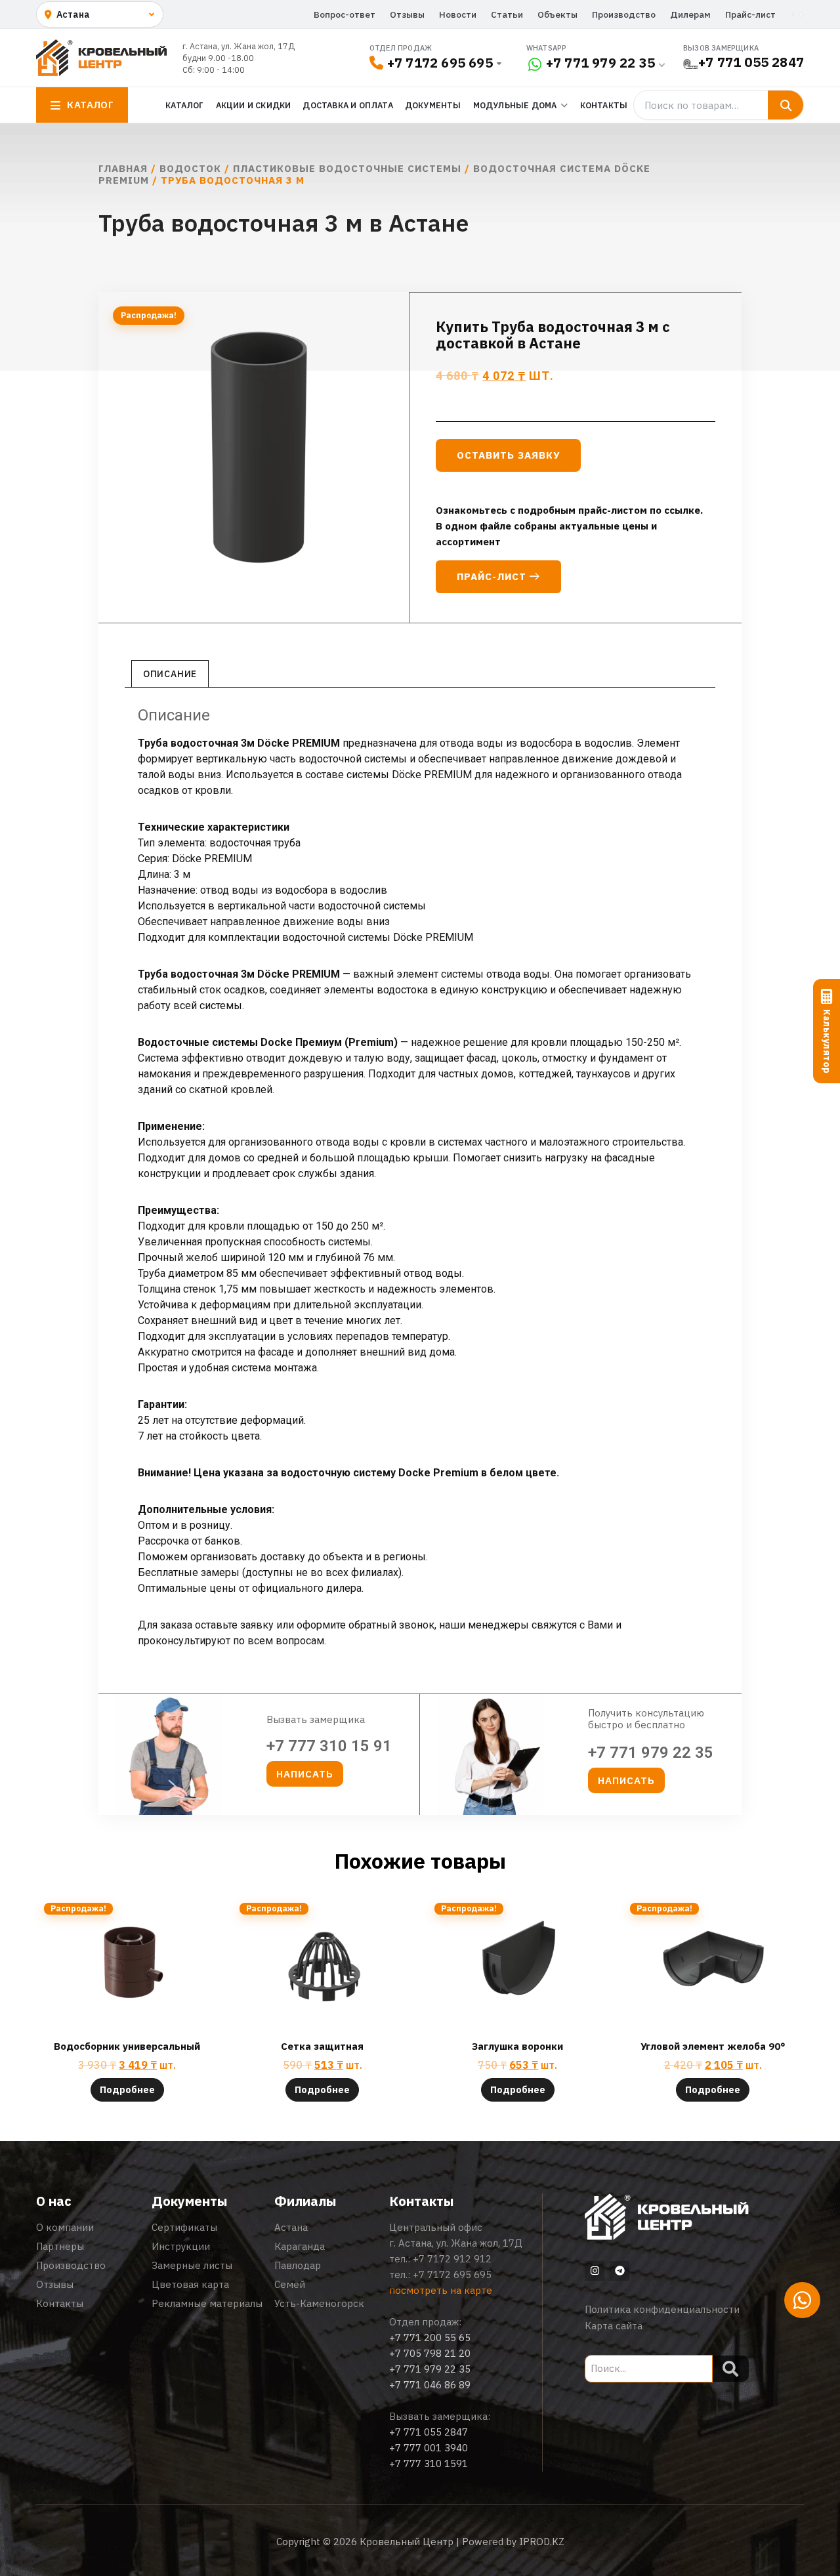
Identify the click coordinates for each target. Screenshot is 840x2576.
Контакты (604, 105)
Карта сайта (614, 2326)
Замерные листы (192, 2265)
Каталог (184, 105)
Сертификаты (184, 2227)
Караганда (300, 2246)
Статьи (507, 14)
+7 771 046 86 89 (430, 2385)
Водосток (190, 168)
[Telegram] (619, 2271)
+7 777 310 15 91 (329, 1746)
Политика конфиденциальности (662, 2309)
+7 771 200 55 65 (430, 2337)
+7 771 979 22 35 (600, 63)
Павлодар (298, 2265)
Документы (433, 105)
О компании (65, 2227)
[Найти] (786, 105)
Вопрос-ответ (345, 14)
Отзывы (407, 14)
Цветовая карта (190, 2284)
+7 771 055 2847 (751, 62)
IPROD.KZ (542, 2542)
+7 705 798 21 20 (430, 2353)
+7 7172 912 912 (452, 2259)
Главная (123, 168)
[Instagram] (595, 2271)
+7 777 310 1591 (429, 2463)
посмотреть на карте (441, 2290)
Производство (624, 14)
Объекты (557, 14)
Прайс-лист (750, 14)
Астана (291, 2227)
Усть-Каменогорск (319, 2303)
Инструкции (181, 2246)
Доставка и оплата (347, 105)
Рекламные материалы (207, 2303)
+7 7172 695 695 (440, 63)
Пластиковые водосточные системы (347, 168)
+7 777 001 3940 (429, 2448)
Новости (458, 14)
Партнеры (60, 2246)
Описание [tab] (170, 674)
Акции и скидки (254, 105)
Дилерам (690, 14)
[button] (305, 1774)
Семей (290, 2284)
